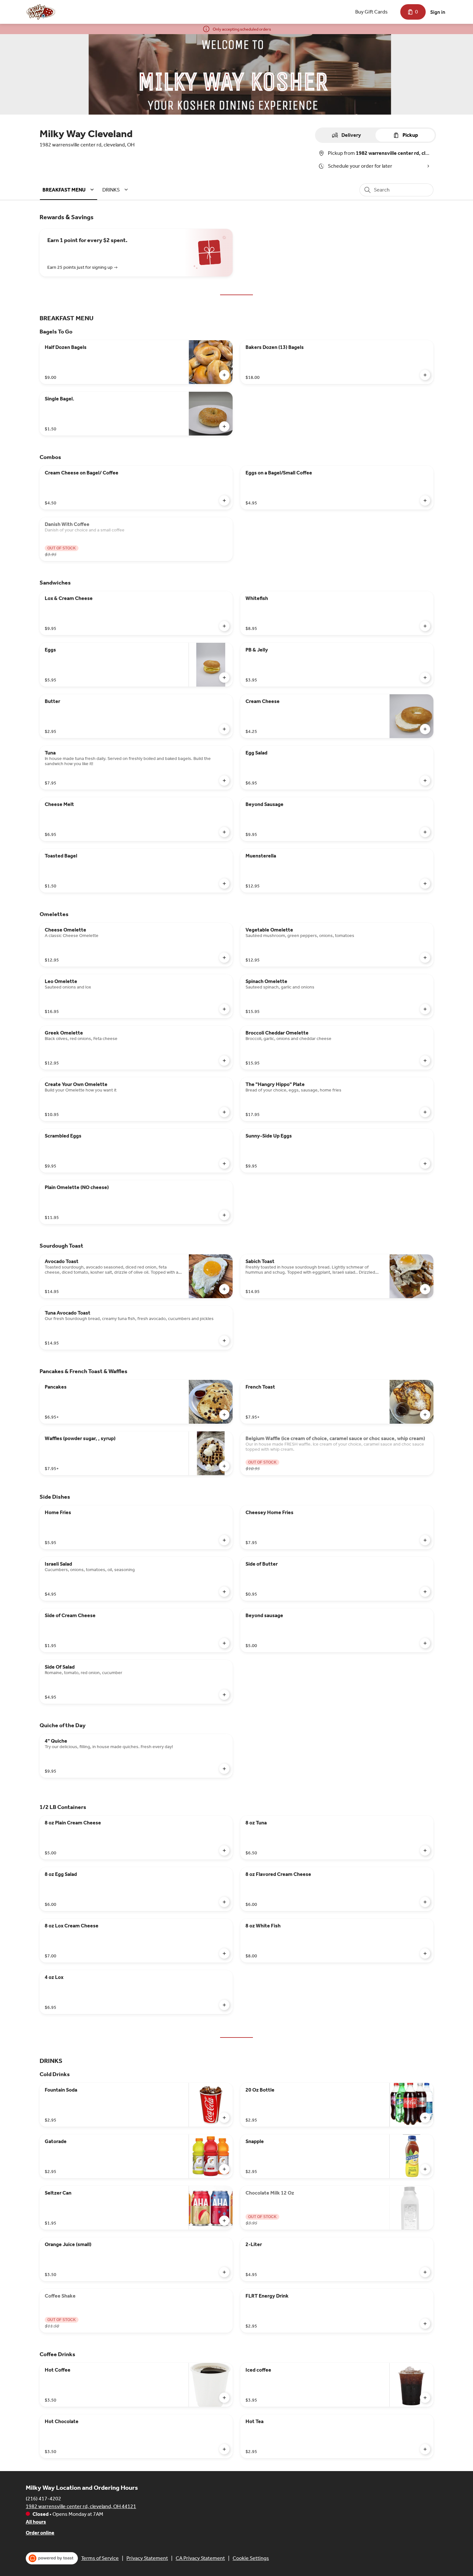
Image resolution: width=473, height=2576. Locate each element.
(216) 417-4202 (43, 2499)
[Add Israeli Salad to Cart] (224, 1592)
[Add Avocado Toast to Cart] (224, 1289)
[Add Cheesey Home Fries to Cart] (425, 1540)
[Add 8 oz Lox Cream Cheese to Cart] (224, 1953)
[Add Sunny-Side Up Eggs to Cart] (425, 1164)
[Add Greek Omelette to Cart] (224, 1061)
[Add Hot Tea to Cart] (425, 2449)
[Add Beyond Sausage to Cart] (425, 832)
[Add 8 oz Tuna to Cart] (425, 1850)
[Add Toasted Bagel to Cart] (224, 884)
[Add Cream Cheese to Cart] (425, 729)
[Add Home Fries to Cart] (224, 1540)
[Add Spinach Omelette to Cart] (425, 1009)
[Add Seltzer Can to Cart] (224, 2221)
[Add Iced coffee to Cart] (425, 2398)
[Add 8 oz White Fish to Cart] (425, 1953)
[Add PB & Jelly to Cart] (425, 678)
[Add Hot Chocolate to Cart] (224, 2449)
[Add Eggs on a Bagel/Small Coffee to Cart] (425, 501)
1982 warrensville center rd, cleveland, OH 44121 (81, 2506)
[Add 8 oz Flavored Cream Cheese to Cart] (425, 1902)
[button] (69, 190)
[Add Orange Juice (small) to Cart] (224, 2272)
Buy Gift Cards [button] (371, 12)
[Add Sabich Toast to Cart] (425, 1289)
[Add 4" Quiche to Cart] (224, 1769)
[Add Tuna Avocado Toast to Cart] (224, 1341)
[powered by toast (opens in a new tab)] (52, 2558)
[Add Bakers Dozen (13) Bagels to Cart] (425, 375)
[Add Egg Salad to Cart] (425, 781)
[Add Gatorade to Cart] (224, 2169)
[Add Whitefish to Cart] (425, 626)
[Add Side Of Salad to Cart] (224, 1695)
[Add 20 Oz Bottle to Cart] (425, 2118)
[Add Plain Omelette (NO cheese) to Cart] (224, 1215)
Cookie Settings (251, 2558)
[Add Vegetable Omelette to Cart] (425, 958)
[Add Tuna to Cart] (224, 781)
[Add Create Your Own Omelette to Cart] (224, 1112)
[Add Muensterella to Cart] (425, 884)
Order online (40, 2533)
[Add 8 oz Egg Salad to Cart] (224, 1902)
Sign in (438, 12)
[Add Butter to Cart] (224, 729)
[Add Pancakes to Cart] (224, 1415)
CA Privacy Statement (200, 2558)
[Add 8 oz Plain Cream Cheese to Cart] (224, 1850)
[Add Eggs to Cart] (224, 678)
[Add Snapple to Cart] (425, 2169)
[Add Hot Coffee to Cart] (224, 2398)
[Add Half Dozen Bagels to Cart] (224, 375)
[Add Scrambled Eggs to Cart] (224, 1164)
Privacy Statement (147, 2558)
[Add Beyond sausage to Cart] (425, 1643)
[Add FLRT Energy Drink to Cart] (425, 2324)
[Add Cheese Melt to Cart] (224, 832)
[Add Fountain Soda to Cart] (224, 2118)
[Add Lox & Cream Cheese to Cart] (224, 626)
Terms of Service (100, 2558)
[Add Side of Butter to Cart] (425, 1592)
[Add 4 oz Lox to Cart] (224, 2005)
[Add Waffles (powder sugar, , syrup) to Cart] (224, 1466)
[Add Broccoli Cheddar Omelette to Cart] (425, 1061)
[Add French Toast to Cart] (425, 1415)
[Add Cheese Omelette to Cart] (224, 958)
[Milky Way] (42, 12)
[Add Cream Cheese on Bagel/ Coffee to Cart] (224, 501)
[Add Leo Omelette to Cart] (224, 1009)
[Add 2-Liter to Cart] (425, 2272)
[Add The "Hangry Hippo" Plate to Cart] (425, 1112)
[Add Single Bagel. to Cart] (224, 426)
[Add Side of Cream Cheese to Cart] (224, 1643)
